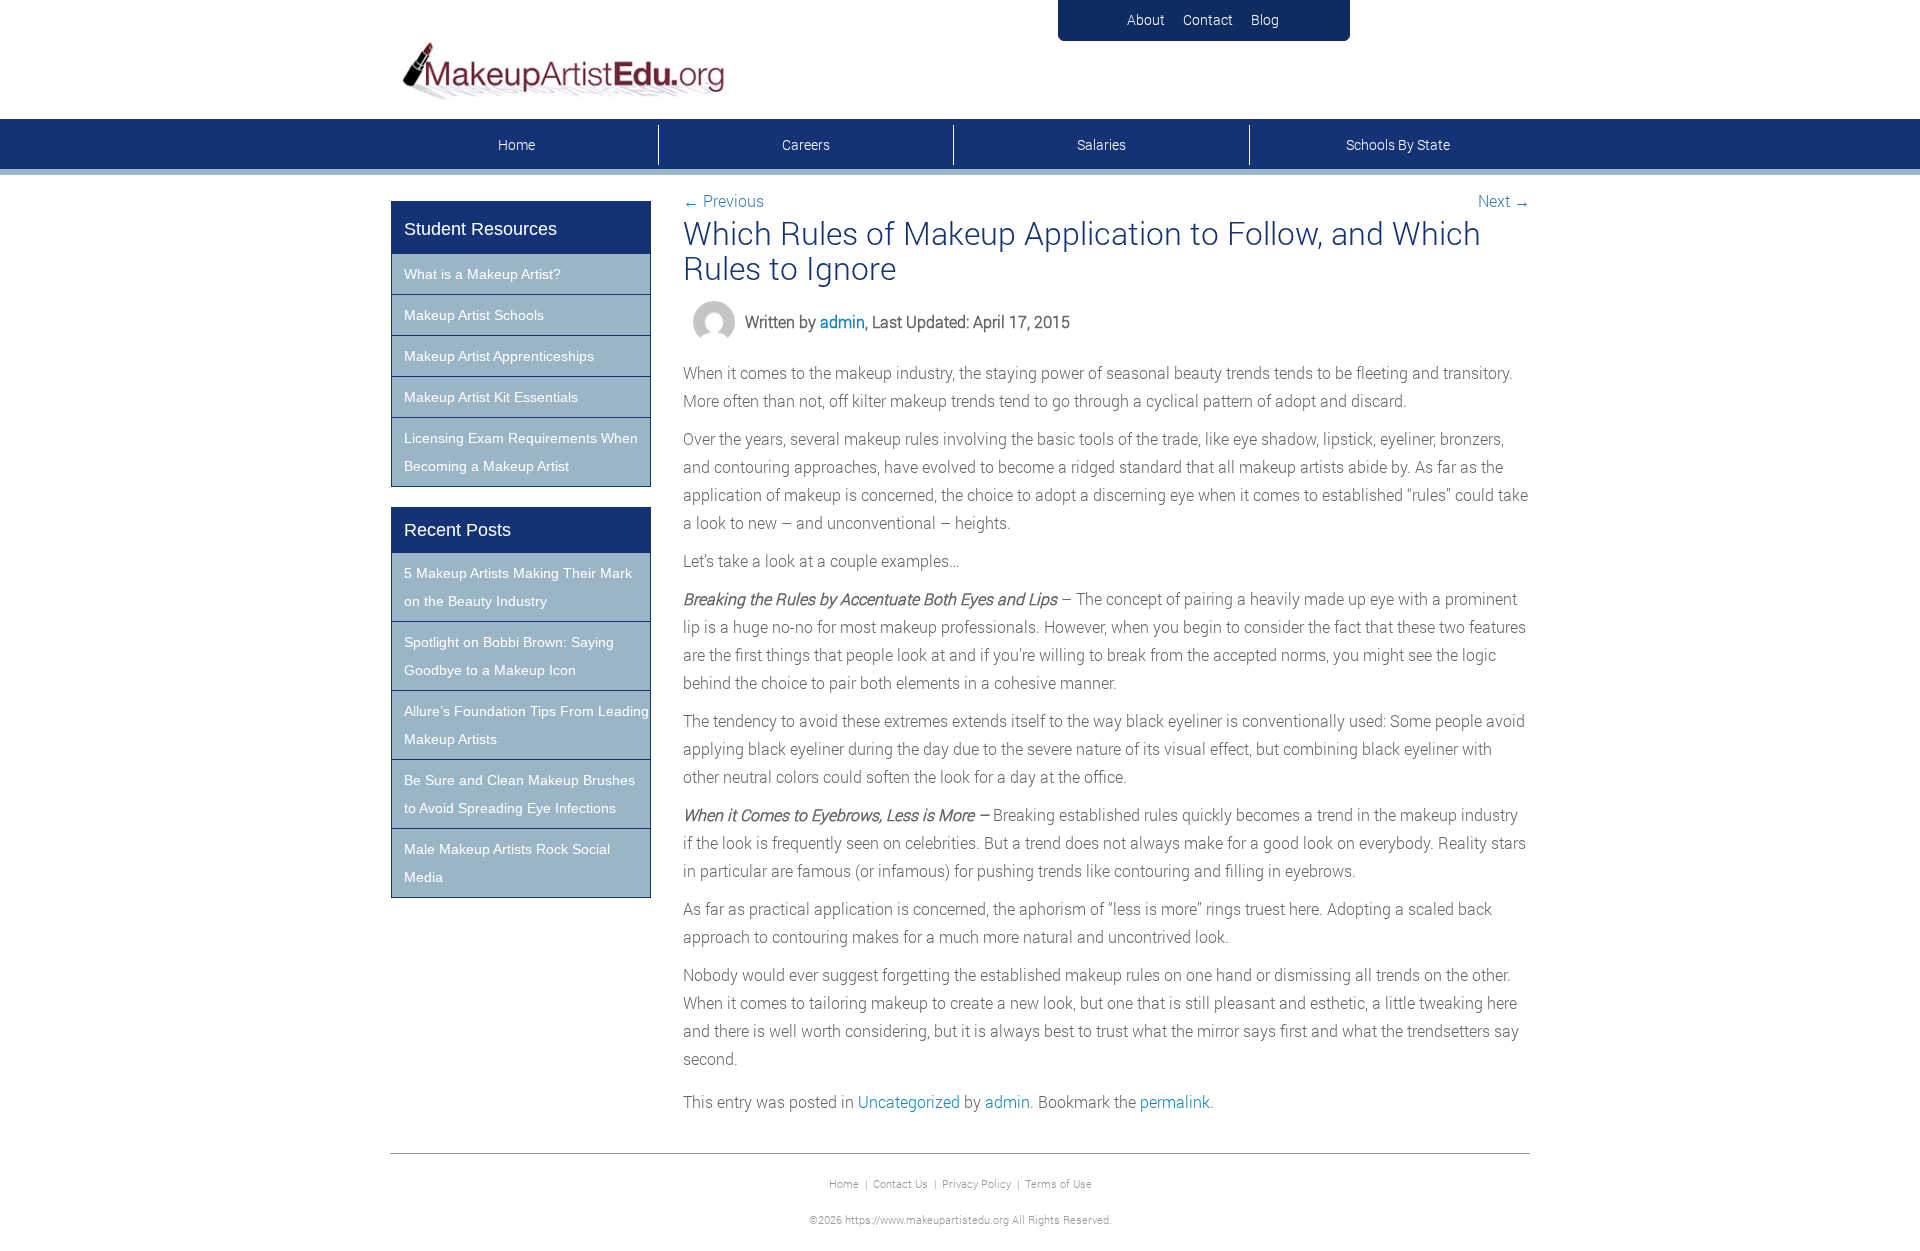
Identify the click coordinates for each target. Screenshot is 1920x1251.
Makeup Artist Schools (474, 315)
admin (842, 321)
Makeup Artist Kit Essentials (491, 397)
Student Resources (480, 229)
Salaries (1101, 144)
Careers (806, 144)
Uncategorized (909, 1101)
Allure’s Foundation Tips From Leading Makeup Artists (526, 725)
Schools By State (1398, 144)
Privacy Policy (976, 1183)
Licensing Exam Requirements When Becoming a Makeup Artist (521, 452)
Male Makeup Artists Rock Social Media (507, 863)
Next (1504, 200)
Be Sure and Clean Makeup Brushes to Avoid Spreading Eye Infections (519, 794)
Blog (1265, 19)
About (1146, 19)
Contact (1208, 19)
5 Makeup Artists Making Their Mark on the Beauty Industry (518, 587)
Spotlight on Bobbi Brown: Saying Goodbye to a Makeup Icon (509, 656)
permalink (1175, 1101)
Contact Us (900, 1183)
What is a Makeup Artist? (482, 274)
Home (516, 144)
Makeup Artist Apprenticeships (499, 356)
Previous (723, 200)
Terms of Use (1058, 1183)
